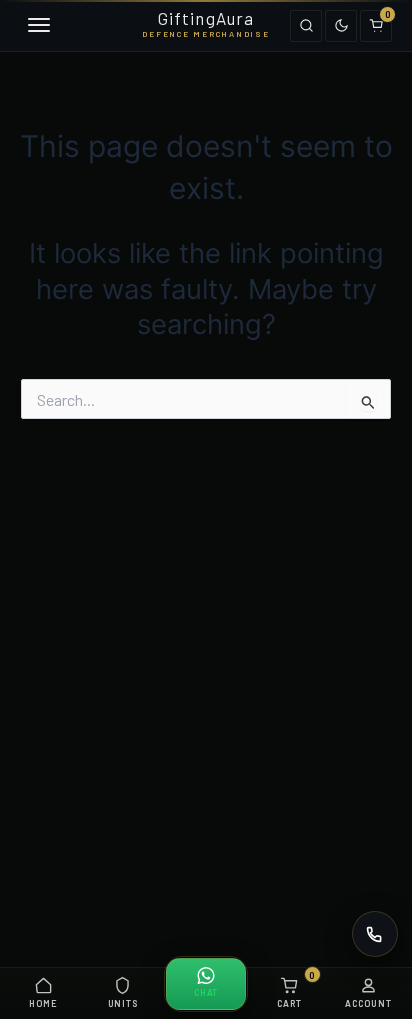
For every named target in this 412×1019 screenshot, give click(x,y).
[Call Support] (375, 934)
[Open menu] (36, 26)
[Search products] (306, 26)
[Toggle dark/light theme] (341, 26)
